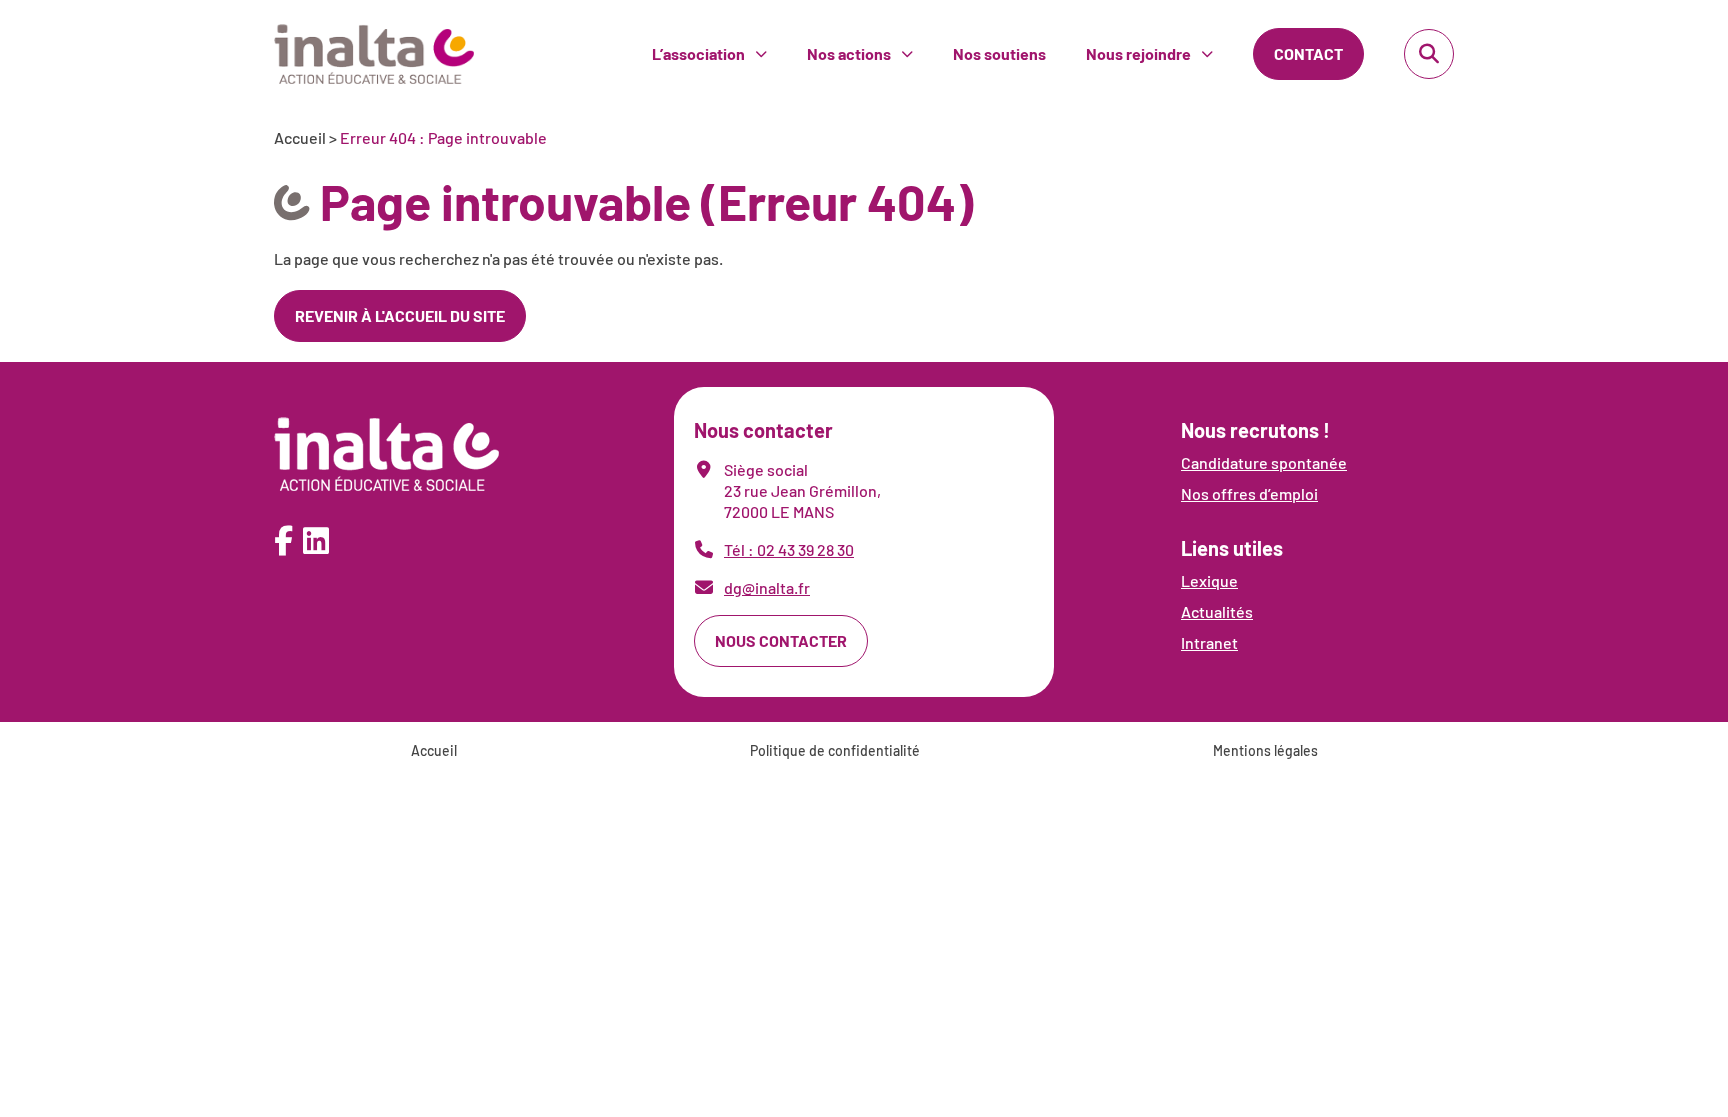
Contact (1308, 53)
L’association (698, 53)
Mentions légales (1265, 750)
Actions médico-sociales (916, 63)
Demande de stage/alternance (1213, 63)
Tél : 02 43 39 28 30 (789, 549)
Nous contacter (781, 640)
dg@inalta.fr (767, 587)
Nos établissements (742, 27)
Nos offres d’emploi (1174, 27)
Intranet (1209, 642)
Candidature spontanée (1264, 462)
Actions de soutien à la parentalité (947, 27)
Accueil (300, 137)
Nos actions (849, 53)
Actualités (1217, 611)
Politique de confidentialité (835, 750)
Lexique (1209, 580)
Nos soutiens (999, 53)
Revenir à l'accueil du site (400, 315)
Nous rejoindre (1138, 53)
